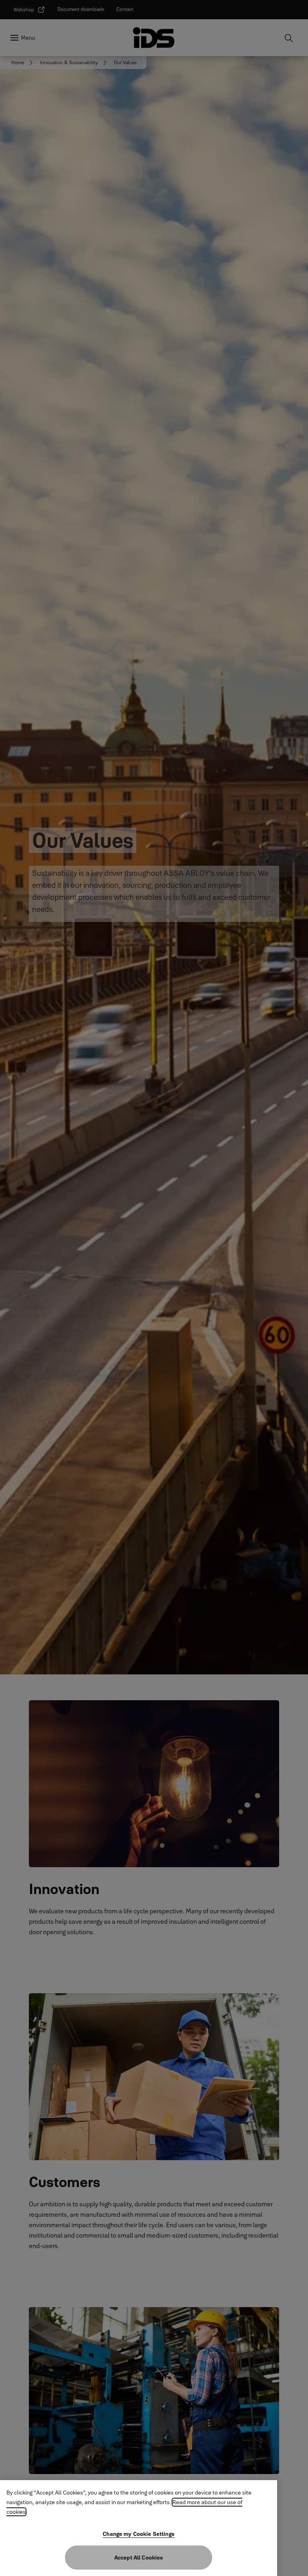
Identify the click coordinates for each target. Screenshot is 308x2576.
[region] (139, 2528)
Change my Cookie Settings (139, 2534)
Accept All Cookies (139, 2558)
